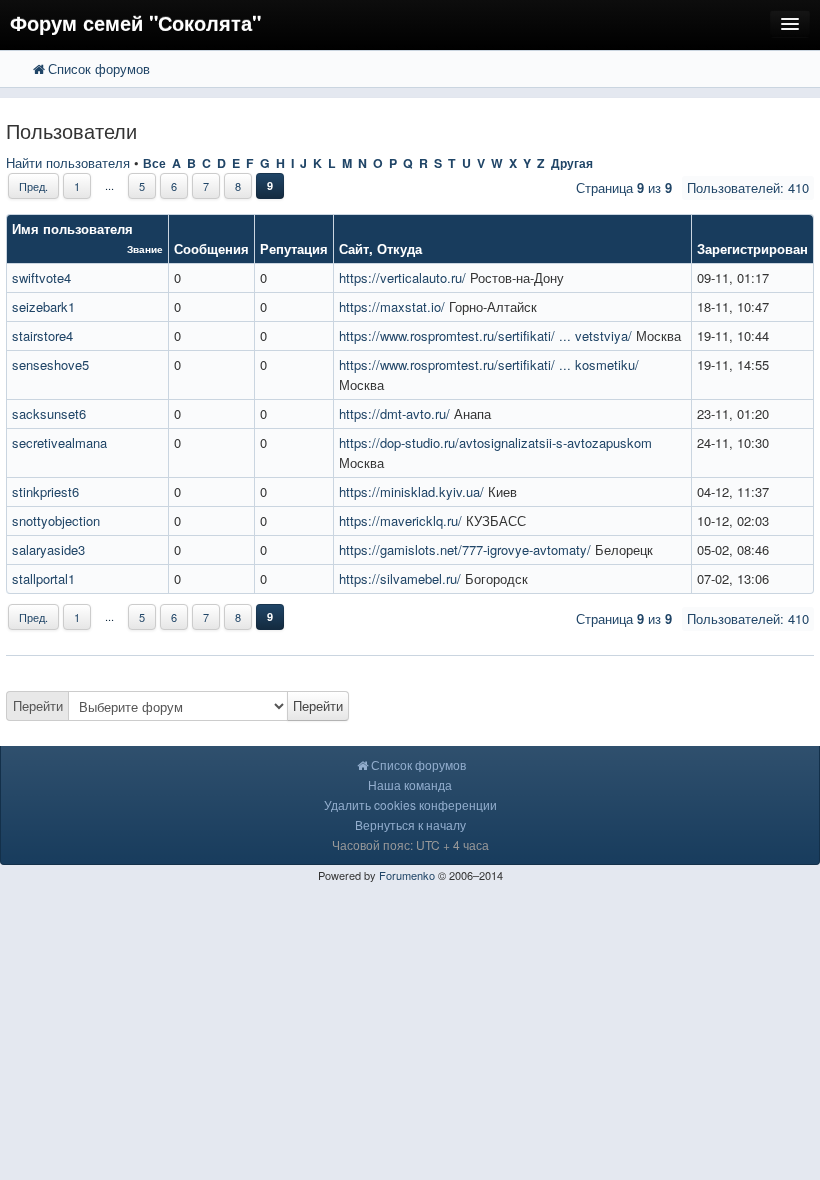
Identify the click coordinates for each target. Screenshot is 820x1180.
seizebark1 (43, 306)
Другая (572, 163)
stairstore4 (42, 335)
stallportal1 (43, 578)
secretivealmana (59, 442)
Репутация (294, 248)
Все (154, 163)
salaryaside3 (48, 549)
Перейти (38, 705)
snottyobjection (56, 520)
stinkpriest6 (45, 491)
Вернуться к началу (410, 824)
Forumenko (407, 875)
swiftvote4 (41, 277)
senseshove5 (50, 364)
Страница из (624, 187)
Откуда (399, 248)
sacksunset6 (49, 413)
